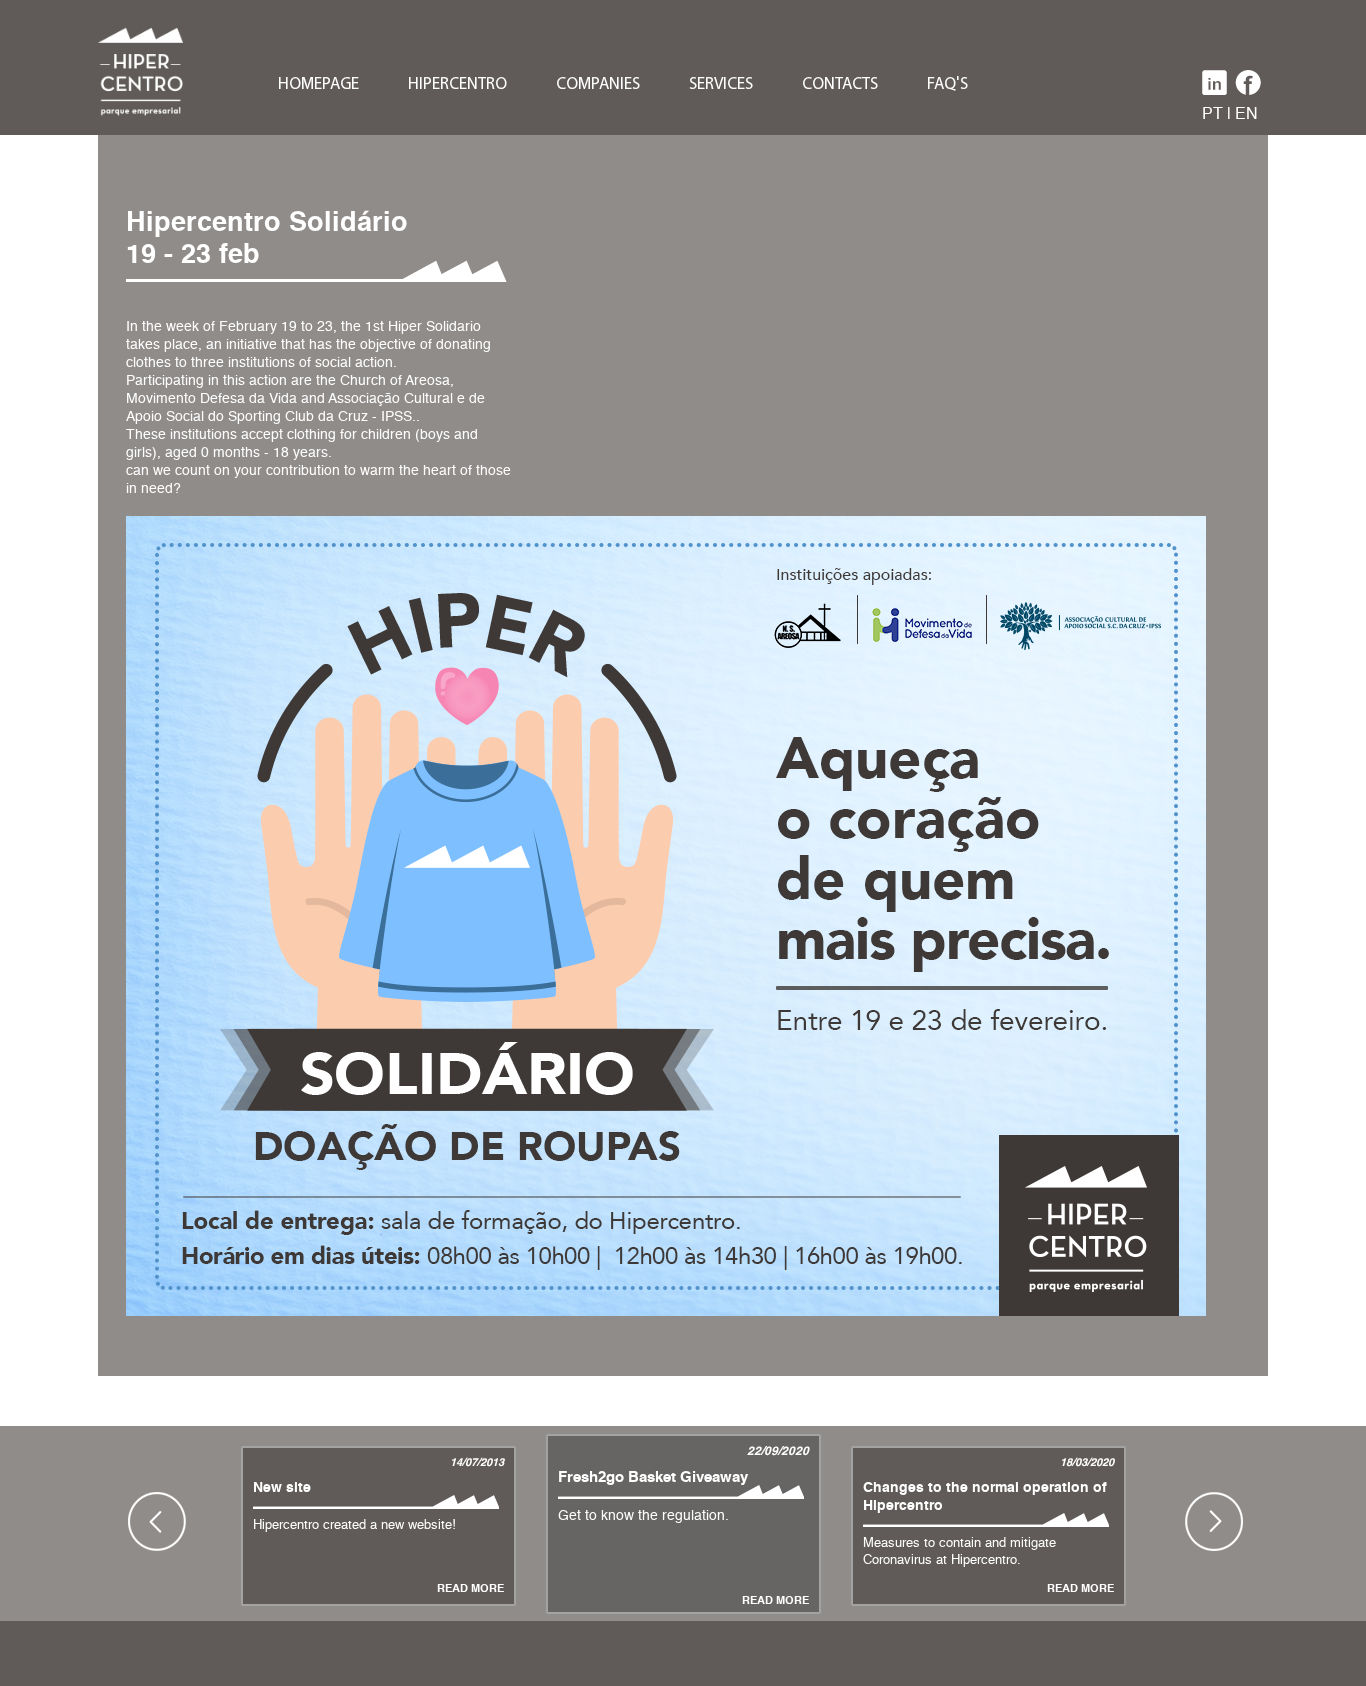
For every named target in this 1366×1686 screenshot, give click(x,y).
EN (1246, 115)
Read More (470, 1589)
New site (282, 1488)
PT (1212, 115)
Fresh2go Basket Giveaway (653, 1477)
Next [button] (1214, 1521)
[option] (683, 1521)
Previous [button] (157, 1521)
